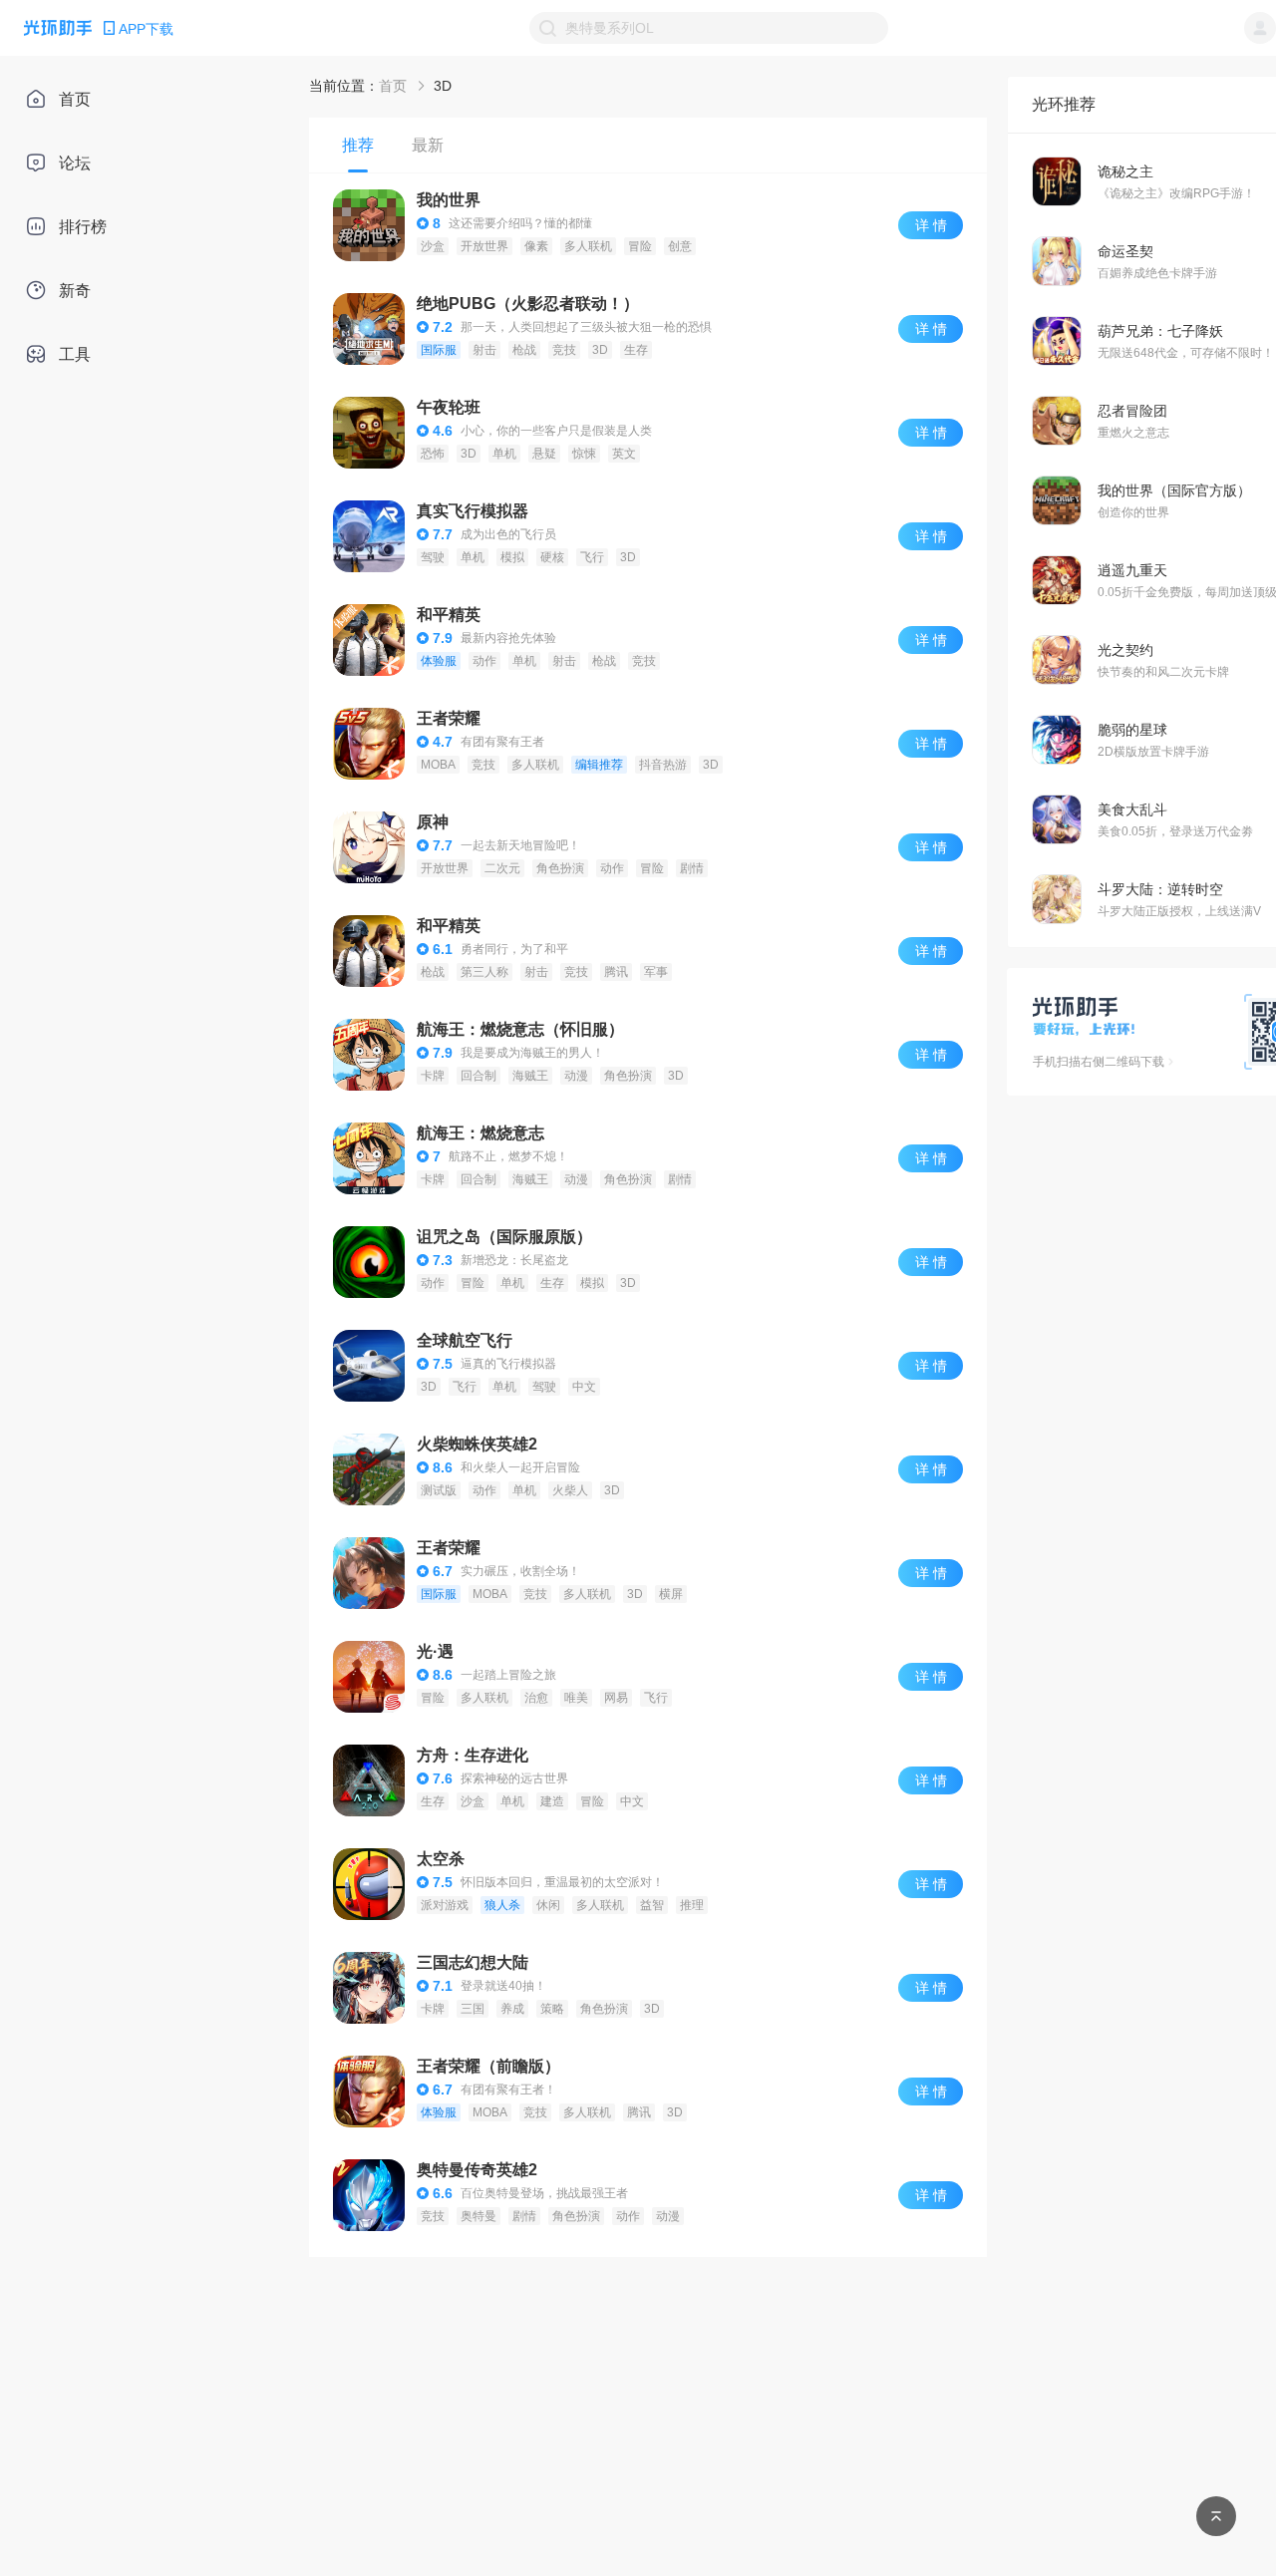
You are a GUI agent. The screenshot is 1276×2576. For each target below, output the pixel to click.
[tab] (358, 145)
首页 (393, 86)
